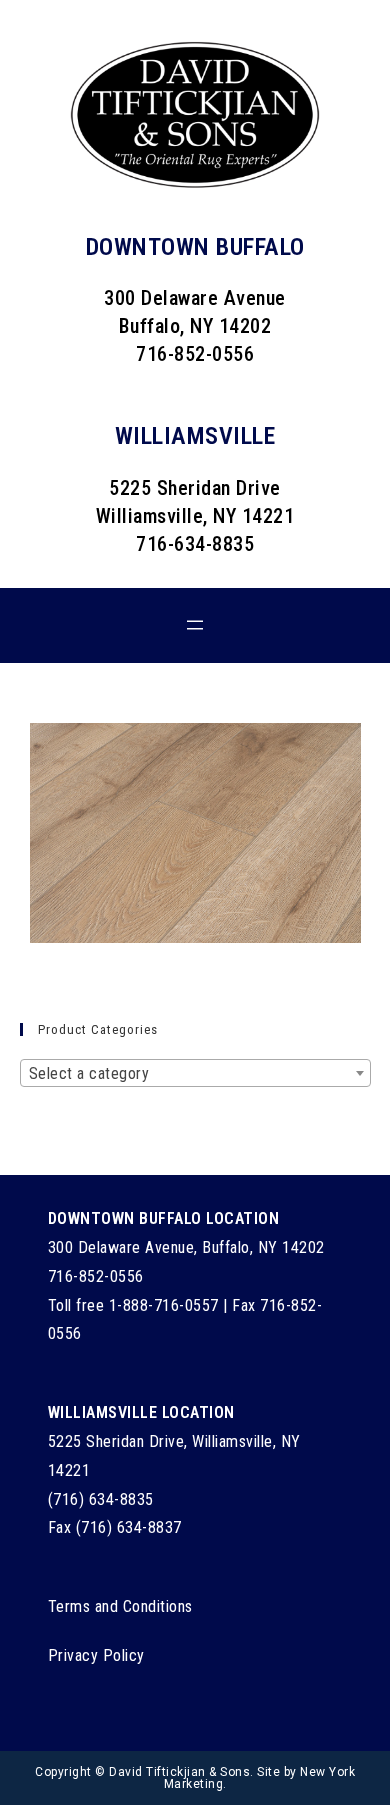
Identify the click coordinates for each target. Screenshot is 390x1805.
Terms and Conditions (120, 1606)
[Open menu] (195, 625)
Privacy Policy (96, 1655)
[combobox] (195, 1073)
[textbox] (195, 1074)
